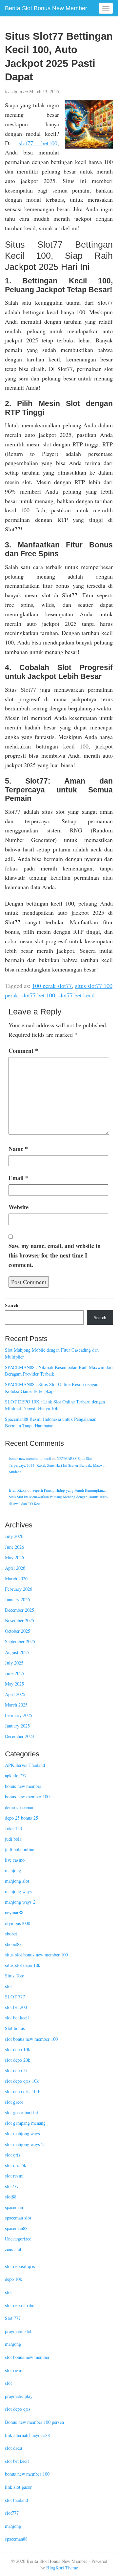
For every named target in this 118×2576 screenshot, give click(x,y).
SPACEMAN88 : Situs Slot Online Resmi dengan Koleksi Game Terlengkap (52, 1388)
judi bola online (20, 1849)
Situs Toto (15, 1976)
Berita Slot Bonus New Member (46, 8)
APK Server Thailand (25, 1765)
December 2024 (20, 1736)
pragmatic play (19, 2396)
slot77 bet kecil (77, 995)
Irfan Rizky (18, 1490)
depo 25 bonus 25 (21, 1818)
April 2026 (15, 1568)
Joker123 (13, 1828)
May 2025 (14, 1684)
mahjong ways (18, 1891)
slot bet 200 (16, 2007)
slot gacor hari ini (21, 2112)
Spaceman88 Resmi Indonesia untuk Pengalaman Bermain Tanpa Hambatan (51, 1422)
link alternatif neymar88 (27, 2435)
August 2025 (17, 1652)
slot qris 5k (16, 2165)
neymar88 (14, 1912)
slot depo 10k (18, 2049)
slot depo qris (18, 2409)
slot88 (11, 2197)
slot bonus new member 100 (31, 2039)
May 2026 (14, 1557)
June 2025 (14, 1673)
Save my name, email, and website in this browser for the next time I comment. (55, 1255)
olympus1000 (18, 1923)
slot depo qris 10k (22, 2081)
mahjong (13, 1870)
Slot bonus (15, 2028)
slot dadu (13, 2448)
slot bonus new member (27, 2357)
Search (12, 1305)
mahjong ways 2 (20, 1902)
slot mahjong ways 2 (24, 2144)
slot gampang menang (25, 2123)
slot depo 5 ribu (20, 2305)
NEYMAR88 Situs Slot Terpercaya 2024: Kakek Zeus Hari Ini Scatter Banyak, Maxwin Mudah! (57, 1465)
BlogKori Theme (62, 2568)
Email (18, 1178)
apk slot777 (16, 1776)
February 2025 (19, 1715)
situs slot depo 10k (23, 1965)
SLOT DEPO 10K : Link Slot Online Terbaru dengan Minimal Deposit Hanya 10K (55, 1405)
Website (19, 1207)
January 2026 (17, 1599)
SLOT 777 (15, 1997)
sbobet (11, 1934)
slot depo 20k (18, 2060)
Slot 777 (13, 2318)
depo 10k (13, 2279)
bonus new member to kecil (30, 1458)
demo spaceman (20, 1807)
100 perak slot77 (52, 986)
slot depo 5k (16, 2070)
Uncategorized (18, 2239)
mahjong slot (17, 1881)
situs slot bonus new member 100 (36, 1955)
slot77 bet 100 (38, 995)
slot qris (13, 2155)
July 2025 (14, 1663)
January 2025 (17, 1726)
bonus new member (23, 1786)
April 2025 (15, 1694)
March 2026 (16, 1578)
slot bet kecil (17, 2018)
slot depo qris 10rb (23, 2091)
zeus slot (13, 2249)
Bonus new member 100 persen (34, 2422)
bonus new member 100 (27, 1797)
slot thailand (16, 2500)
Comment (23, 1051)
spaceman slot (18, 2218)
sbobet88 (13, 1944)
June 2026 (14, 1547)
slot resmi (14, 2176)
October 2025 (18, 1631)
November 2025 (20, 1620)
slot (8, 1986)
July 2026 (14, 1536)
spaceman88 (16, 2228)
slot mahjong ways (22, 2133)
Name (18, 1149)
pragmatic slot (18, 2331)
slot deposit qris (20, 2266)
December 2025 (20, 1610)
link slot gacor (18, 2487)
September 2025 (20, 1641)
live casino (15, 1860)
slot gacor (14, 2102)
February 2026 (19, 1589)
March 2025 (16, 1705)
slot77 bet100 (38, 143)
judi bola (13, 1839)
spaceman (14, 2207)
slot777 (12, 2186)
